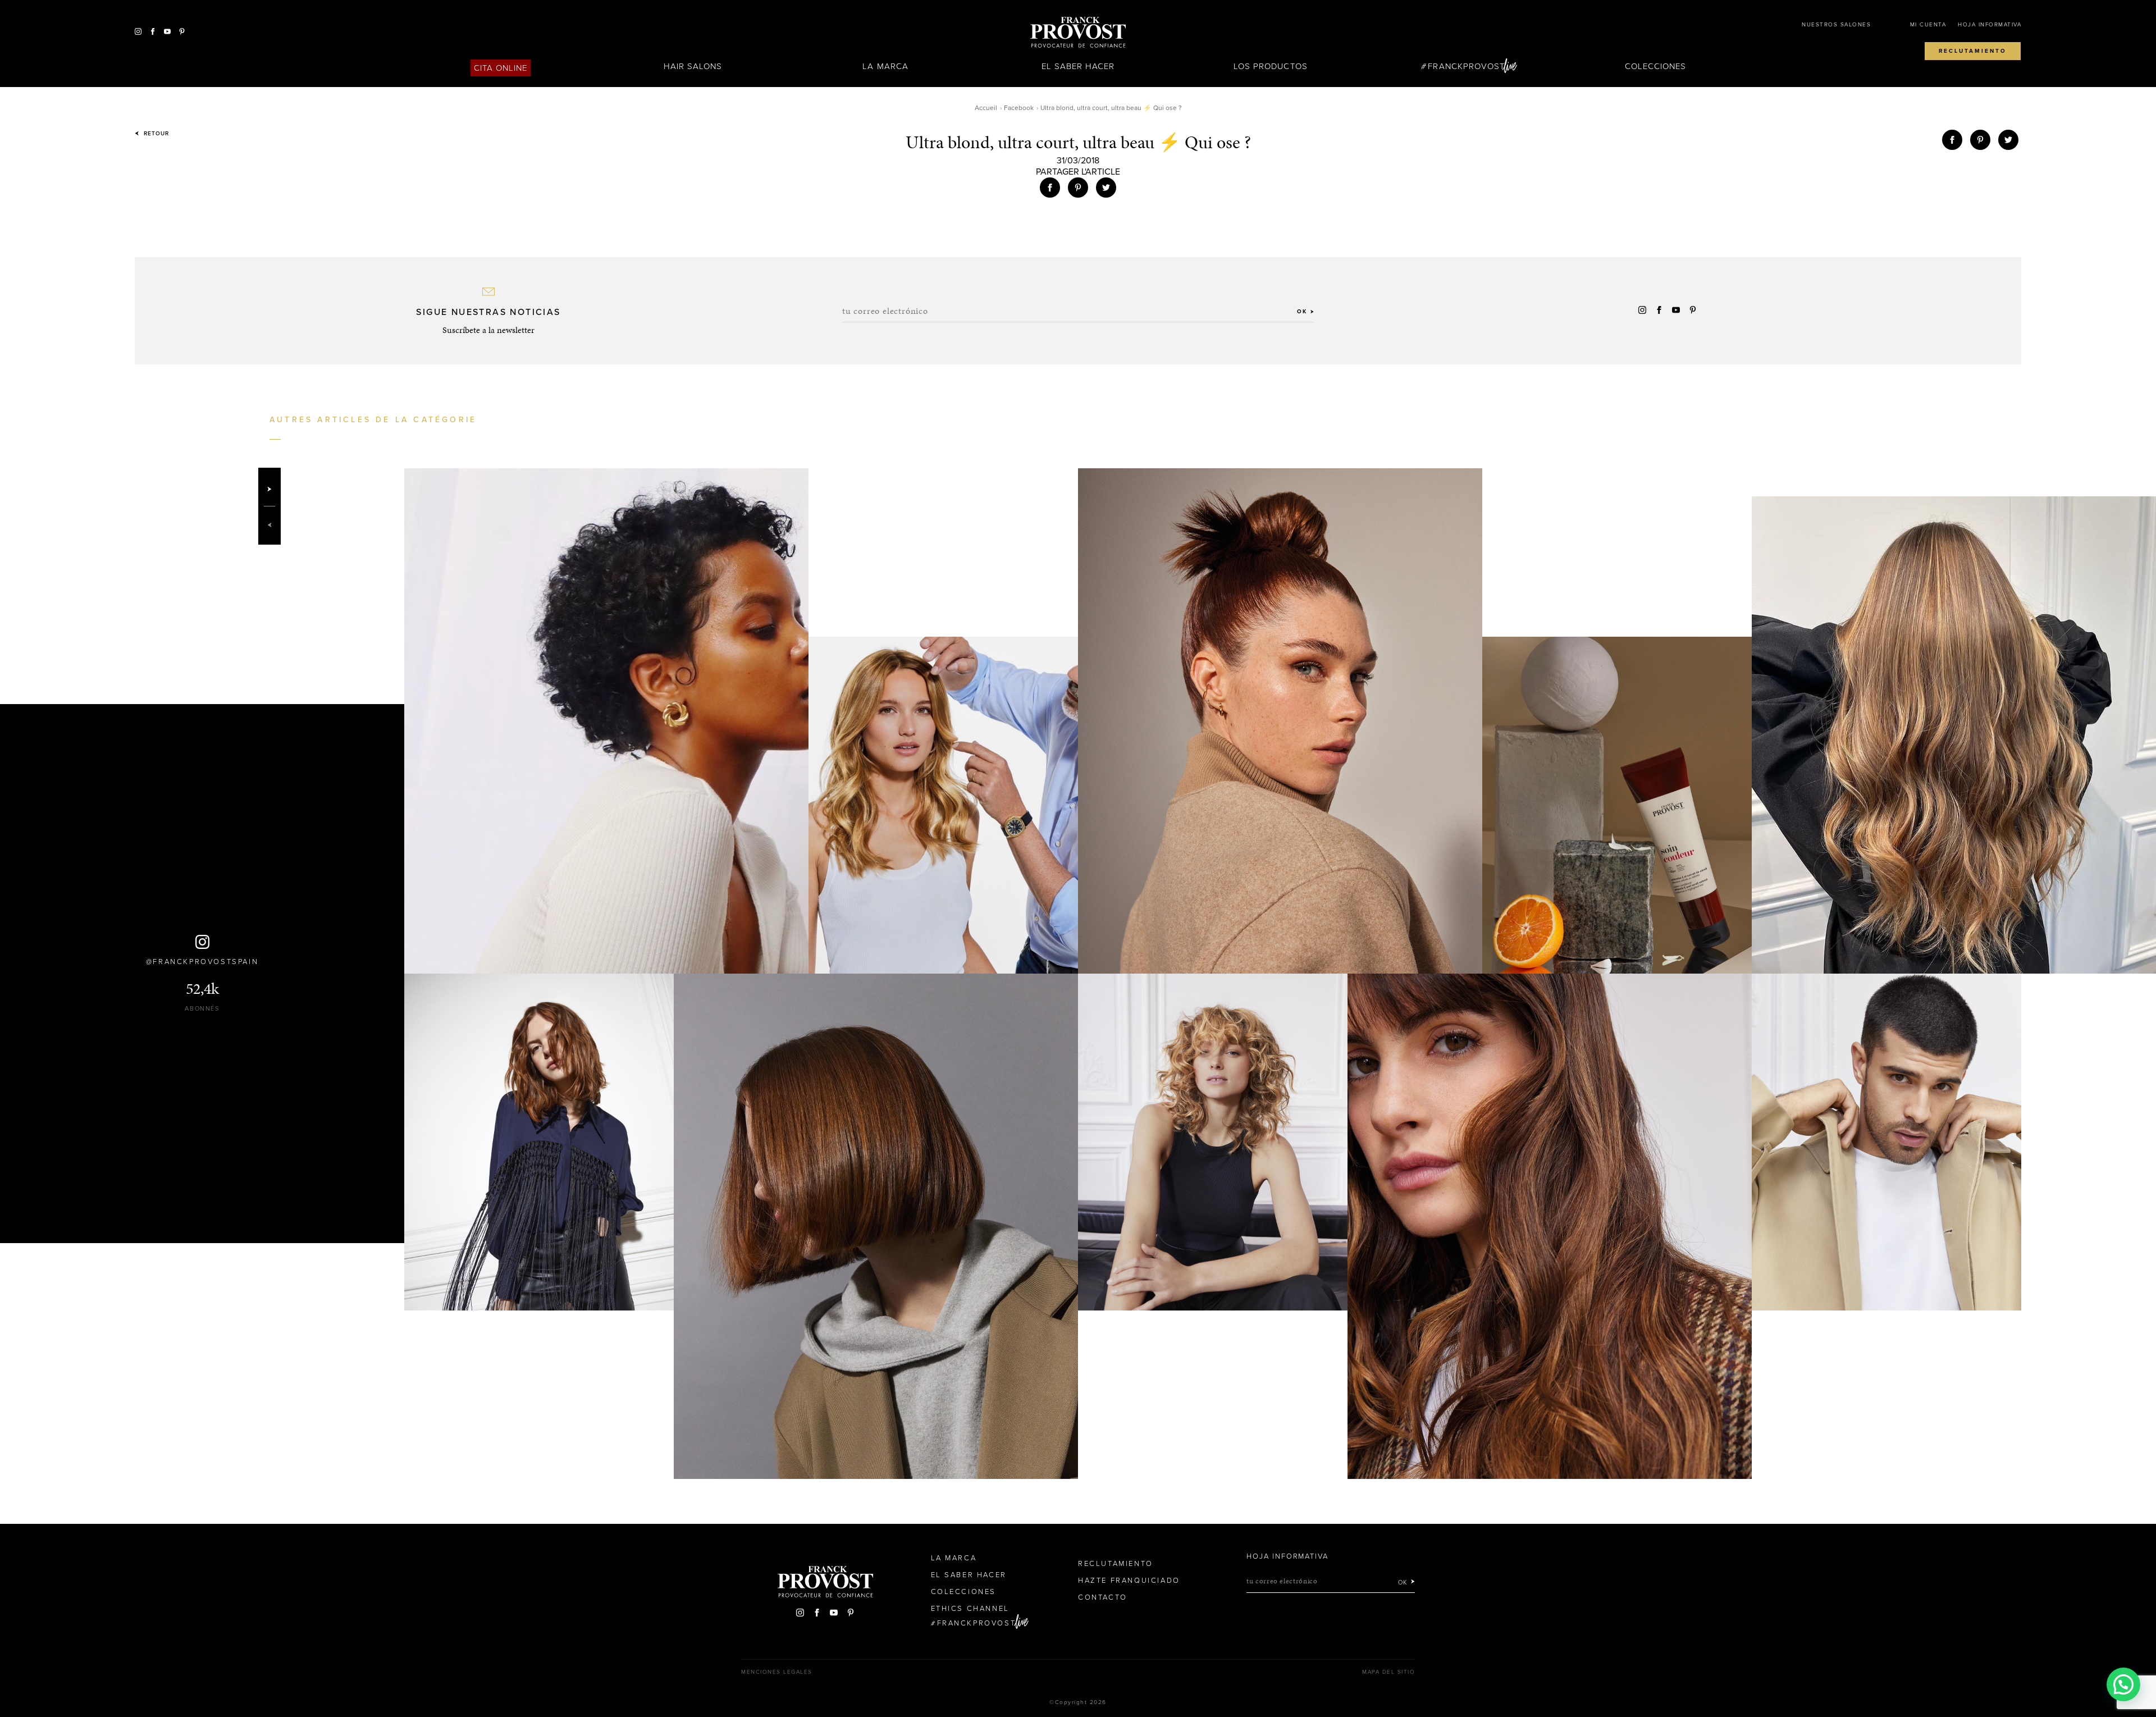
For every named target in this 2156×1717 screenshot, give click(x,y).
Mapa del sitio (1388, 1672)
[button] (2123, 1684)
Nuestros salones (1836, 25)
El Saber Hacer (1078, 66)
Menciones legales (777, 1672)
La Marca (885, 66)
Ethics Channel (970, 1609)
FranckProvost (1466, 66)
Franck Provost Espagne (1078, 33)
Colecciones (1656, 66)
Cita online (501, 68)
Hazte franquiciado (1129, 1581)
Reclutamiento (1973, 51)
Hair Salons (693, 66)
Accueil (986, 108)
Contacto (1103, 1597)
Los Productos (1271, 66)
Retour (155, 134)
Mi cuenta (1928, 25)
